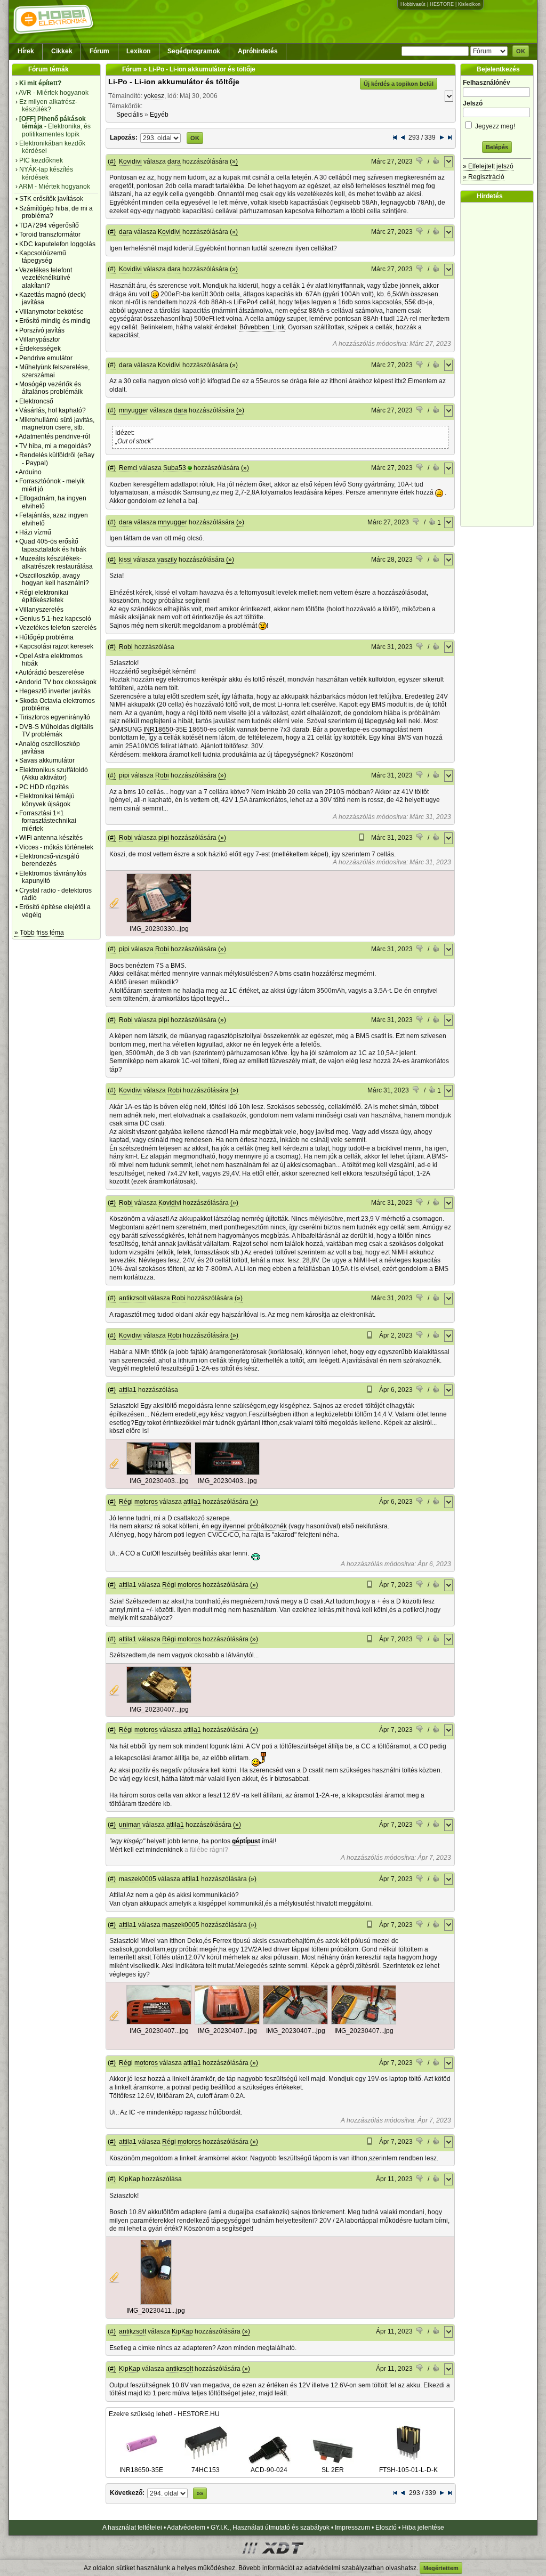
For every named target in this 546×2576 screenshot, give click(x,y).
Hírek (26, 51)
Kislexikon (469, 4)
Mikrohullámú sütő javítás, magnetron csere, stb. (57, 424)
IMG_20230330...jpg (159, 929)
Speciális (130, 115)
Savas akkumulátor (47, 760)
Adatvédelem (186, 2528)
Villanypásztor (40, 339)
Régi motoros (138, 1502)
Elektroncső (36, 401)
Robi (126, 647)
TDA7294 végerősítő (49, 225)
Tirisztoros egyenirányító (55, 717)
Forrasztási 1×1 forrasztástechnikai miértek (48, 821)
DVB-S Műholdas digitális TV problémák (56, 731)
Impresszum (352, 2528)
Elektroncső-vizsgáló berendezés (49, 860)
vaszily (167, 560)
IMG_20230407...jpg (159, 1710)
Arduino (30, 472)
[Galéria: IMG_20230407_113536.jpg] (364, 2022)
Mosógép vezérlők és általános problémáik (51, 388)
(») (234, 161)
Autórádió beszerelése (51, 673)
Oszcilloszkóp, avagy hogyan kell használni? (54, 579)
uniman (130, 1825)
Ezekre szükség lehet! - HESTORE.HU (164, 2414)
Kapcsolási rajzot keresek (56, 646)
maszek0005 (138, 1879)
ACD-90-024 (269, 2470)
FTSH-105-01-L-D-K (408, 2470)
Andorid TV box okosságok (58, 682)
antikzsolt (133, 1298)
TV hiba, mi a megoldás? (55, 446)
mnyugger (134, 410)
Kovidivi (130, 161)
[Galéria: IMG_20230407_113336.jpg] (295, 2022)
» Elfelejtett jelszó (488, 166)
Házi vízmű (35, 532)
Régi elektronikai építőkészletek (44, 596)
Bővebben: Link (262, 327)
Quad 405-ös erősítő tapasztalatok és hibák (53, 545)
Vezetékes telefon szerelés (58, 628)
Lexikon (138, 51)
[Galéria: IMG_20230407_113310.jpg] (227, 2022)
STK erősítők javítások (51, 199)
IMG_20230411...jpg (156, 2311)
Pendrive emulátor (46, 358)
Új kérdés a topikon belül (399, 84)
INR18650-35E (141, 2470)
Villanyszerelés (41, 610)
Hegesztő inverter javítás (55, 691)
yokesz (154, 96)
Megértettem (441, 2568)
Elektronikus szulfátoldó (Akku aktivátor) (54, 774)
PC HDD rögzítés (44, 787)
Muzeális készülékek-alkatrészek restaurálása (56, 562)
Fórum (99, 51)
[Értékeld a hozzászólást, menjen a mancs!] (420, 162)
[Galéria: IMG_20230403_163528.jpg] (159, 1473)
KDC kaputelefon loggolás (57, 244)
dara (174, 161)
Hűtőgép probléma (46, 637)
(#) (112, 161)
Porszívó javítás (42, 330)
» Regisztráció (484, 177)
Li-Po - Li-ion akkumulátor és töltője (174, 82)
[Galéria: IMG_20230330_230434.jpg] (159, 920)
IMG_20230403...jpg (159, 1481)
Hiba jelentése (423, 2528)
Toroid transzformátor (50, 234)
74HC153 (206, 2470)
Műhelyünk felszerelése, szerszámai (54, 371)
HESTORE (442, 4)
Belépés (497, 147)
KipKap (130, 2179)
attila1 (128, 1390)
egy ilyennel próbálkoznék (249, 1526)
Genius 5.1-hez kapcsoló (55, 619)
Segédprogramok (194, 51)
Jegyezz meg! (494, 126)
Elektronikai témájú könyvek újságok (47, 800)
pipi (124, 775)
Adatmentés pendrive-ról (54, 436)
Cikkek (62, 51)
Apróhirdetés (258, 51)
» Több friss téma (39, 933)
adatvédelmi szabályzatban (344, 2568)
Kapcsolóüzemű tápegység (43, 257)
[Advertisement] (500, 364)
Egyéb (159, 115)
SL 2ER (333, 2470)
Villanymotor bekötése (51, 312)
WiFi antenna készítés (51, 838)
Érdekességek (40, 349)
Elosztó (386, 2528)
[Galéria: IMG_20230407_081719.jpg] (159, 1701)
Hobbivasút (413, 4)
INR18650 (158, 730)
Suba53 (175, 468)
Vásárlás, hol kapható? (53, 410)
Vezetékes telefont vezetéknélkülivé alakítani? (46, 278)
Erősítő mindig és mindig (55, 321)
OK (521, 51)
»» (200, 2493)
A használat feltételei (132, 2528)
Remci (128, 468)
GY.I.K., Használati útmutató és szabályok (270, 2528)
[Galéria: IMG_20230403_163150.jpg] (227, 1473)
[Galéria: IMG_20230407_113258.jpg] (159, 2022)
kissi (125, 560)
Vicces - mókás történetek (56, 847)
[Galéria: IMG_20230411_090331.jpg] (156, 2303)
